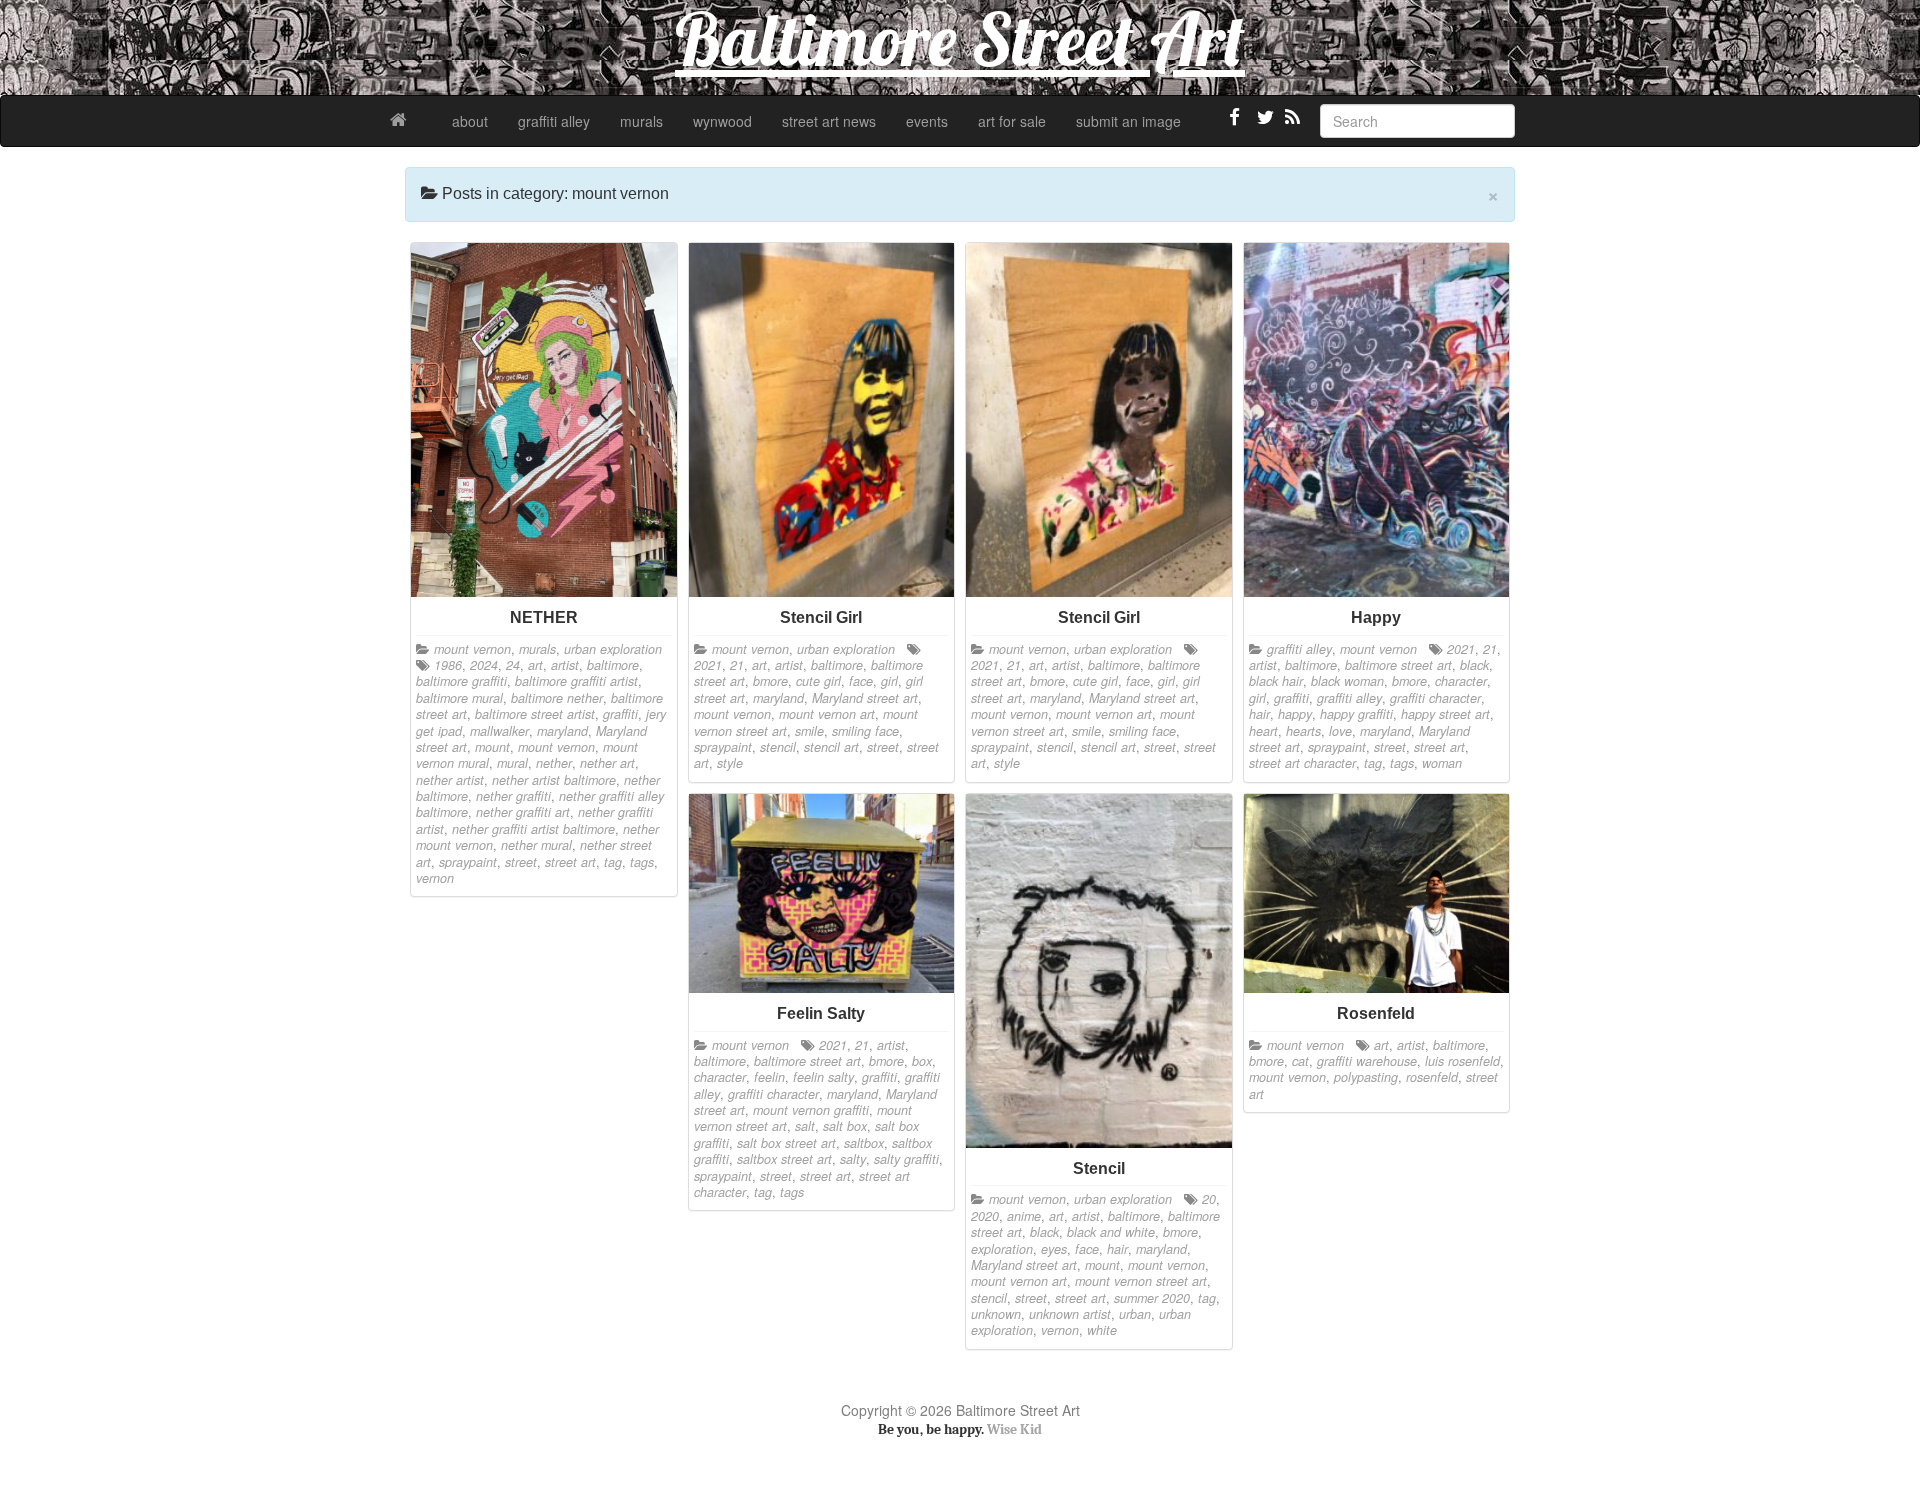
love (1340, 731)
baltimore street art (1398, 665)
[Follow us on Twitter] (1263, 125)
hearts (1303, 731)
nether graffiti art (523, 812)
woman (1442, 763)
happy (1295, 714)
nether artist (450, 780)
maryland (562, 731)
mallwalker (499, 731)
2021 (708, 665)
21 (737, 665)
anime (1024, 1216)
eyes (1054, 1249)
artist (565, 665)
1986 (448, 665)
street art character (1302, 763)
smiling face (865, 731)
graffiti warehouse (1367, 1061)
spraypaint (468, 862)
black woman (1347, 681)
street (521, 862)
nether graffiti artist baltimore (533, 829)
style (730, 763)
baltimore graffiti (461, 681)
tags (642, 862)
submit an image (1128, 121)
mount (492, 747)
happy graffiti (1356, 714)
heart (1263, 731)
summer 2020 (1152, 1298)
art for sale (1012, 121)
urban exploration (613, 649)
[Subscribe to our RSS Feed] (1291, 125)
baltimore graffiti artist (576, 681)
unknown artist (1070, 1314)
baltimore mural (459, 698)
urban (1135, 1314)
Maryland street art (865, 698)
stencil (778, 747)
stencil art (831, 747)
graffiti (620, 714)
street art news (829, 121)
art (535, 665)
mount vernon (472, 649)
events (927, 121)
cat (1300, 1061)
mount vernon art (827, 714)
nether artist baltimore (554, 780)
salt (805, 1126)
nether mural (536, 845)
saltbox (864, 1143)
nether (554, 763)
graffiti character (1435, 698)
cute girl (818, 681)
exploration (1002, 1249)
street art (570, 862)
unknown (996, 1314)
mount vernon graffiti (811, 1110)
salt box (845, 1126)
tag (613, 862)
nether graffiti (513, 796)
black (1474, 665)
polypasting (1366, 1077)
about (470, 121)
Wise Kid (1014, 1429)
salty (853, 1159)
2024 (484, 665)
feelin (769, 1077)
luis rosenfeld (1462, 1061)
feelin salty (823, 1077)
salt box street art (786, 1143)
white (1102, 1330)
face (861, 681)
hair (1259, 714)
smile (809, 731)
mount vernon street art (1141, 1281)
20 (1209, 1199)
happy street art (1445, 714)
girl (889, 681)
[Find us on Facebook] (1235, 125)
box (922, 1061)
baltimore (613, 665)
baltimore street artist (535, 714)
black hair (1276, 681)
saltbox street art (784, 1159)
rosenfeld (1432, 1077)
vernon (435, 878)
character (1461, 681)
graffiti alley (554, 121)
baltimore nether (557, 698)
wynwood (722, 121)
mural (512, 763)
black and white (1111, 1232)
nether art (607, 763)
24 (513, 665)
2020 (985, 1216)
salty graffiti (906, 1159)
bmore (770, 681)
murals (641, 121)
